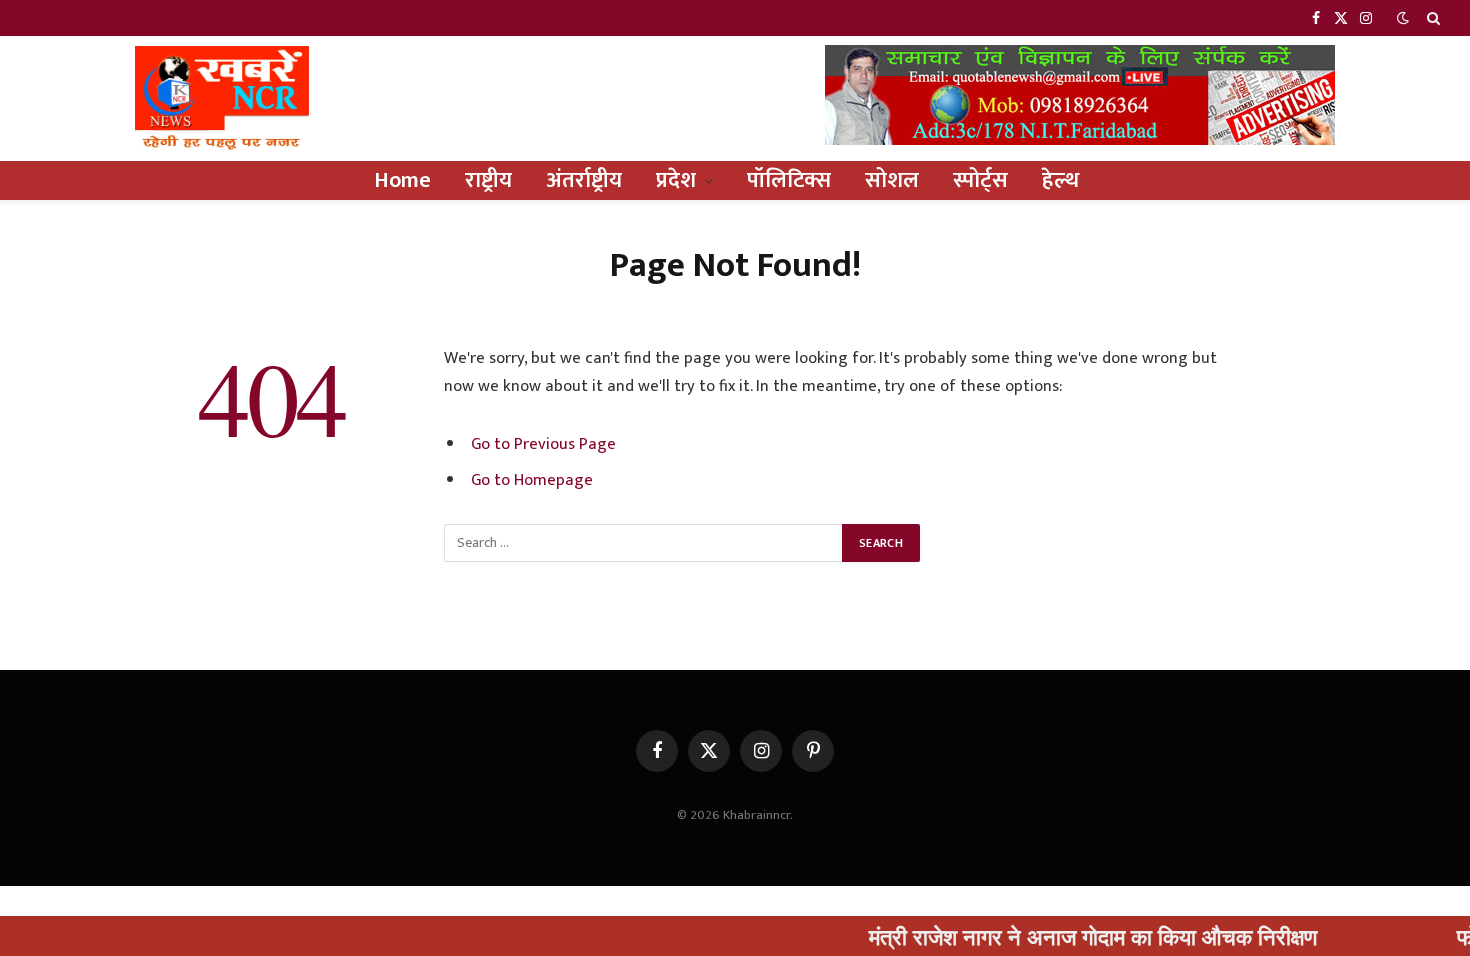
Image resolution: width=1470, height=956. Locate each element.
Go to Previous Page (543, 444)
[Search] (1431, 18)
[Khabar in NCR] (222, 98)
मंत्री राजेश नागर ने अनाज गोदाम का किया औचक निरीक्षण (1068, 936)
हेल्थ (1060, 180)
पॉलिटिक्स (789, 180)
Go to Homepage (532, 480)
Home (402, 180)
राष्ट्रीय (488, 180)
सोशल (892, 180)
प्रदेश (676, 180)
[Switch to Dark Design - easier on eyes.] (1403, 18)
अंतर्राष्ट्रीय (584, 180)
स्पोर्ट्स (980, 180)
